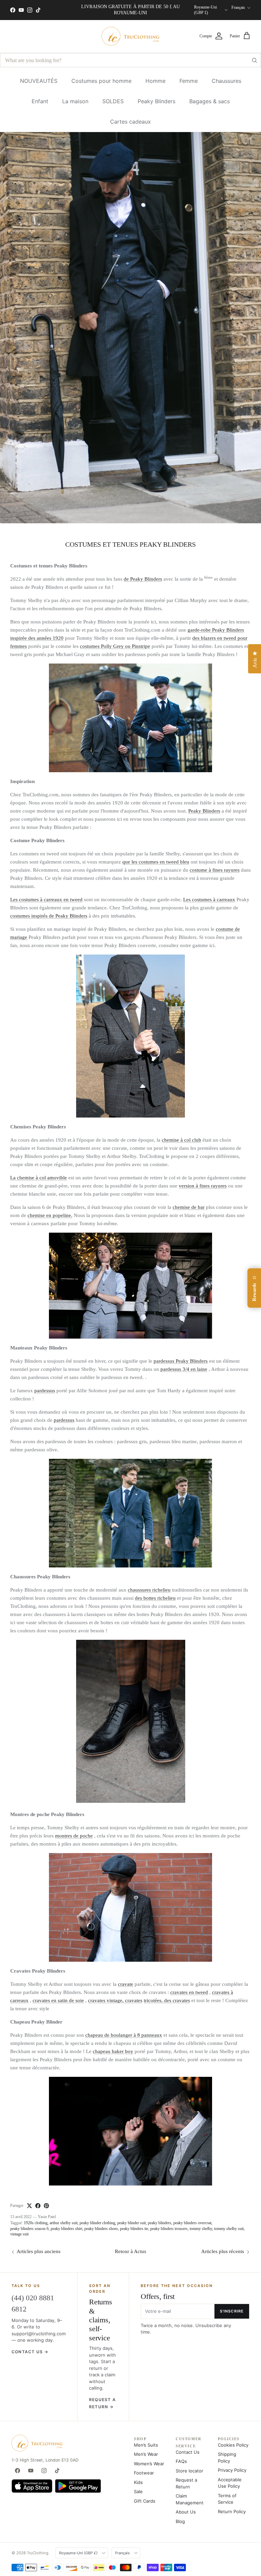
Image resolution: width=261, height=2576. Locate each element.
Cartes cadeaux (130, 122)
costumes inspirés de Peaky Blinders (49, 916)
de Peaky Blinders (143, 579)
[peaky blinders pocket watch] (130, 1907)
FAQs (181, 2461)
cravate (126, 1984)
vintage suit (19, 2234)
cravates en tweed (189, 1992)
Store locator (189, 2471)
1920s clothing (36, 2223)
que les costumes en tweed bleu (156, 862)
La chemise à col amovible (39, 1178)
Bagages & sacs (210, 101)
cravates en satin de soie (58, 2000)
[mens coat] (130, 1513)
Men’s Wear (146, 2454)
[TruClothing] (130, 36)
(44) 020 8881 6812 (33, 2303)
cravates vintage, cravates (115, 2000)
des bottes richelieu (155, 1598)
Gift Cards (145, 2501)
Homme (155, 81)
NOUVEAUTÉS (39, 81)
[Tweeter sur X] (29, 2206)
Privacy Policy (232, 2470)
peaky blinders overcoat (192, 2223)
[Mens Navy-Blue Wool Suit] (130, 718)
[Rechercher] (254, 60)
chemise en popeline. (50, 1215)
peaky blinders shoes (101, 2229)
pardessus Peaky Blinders (181, 1361)
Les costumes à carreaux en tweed (46, 900)
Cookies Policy (233, 2445)
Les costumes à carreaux (209, 900)
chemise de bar (189, 1207)
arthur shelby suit (64, 2223)
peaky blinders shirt (66, 2229)
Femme (189, 81)
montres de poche (74, 1836)
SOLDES (113, 101)
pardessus (45, 1391)
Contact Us (188, 2452)
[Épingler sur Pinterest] (46, 2206)
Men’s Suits (146, 2445)
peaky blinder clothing (97, 2223)
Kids (138, 2482)
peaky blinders (160, 2223)
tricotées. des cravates (167, 2000)
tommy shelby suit (229, 2229)
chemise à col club (181, 1140)
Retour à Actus (130, 2251)
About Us (186, 2512)
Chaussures (227, 81)
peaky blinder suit (132, 2223)
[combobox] (130, 60)
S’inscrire (232, 2311)
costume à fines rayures (215, 870)
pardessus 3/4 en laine (184, 1369)
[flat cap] (130, 2131)
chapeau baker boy (113, 2051)
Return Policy (232, 2511)
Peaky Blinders (156, 101)
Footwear (144, 2473)
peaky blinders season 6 (29, 2229)
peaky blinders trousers (169, 2229)
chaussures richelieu (149, 1590)
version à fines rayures (203, 1186)
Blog (180, 2521)
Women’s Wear (149, 2464)
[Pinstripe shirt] (130, 1286)
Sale (138, 2491)
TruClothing (38, 2553)
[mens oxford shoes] (131, 1801)
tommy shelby (201, 2229)
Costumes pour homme (101, 81)
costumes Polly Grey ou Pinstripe (115, 646)
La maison (75, 101)
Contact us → (30, 2352)
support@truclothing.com (39, 2334)
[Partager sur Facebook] (38, 2206)
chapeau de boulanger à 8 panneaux (124, 2035)
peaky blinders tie (134, 2229)
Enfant (40, 101)
